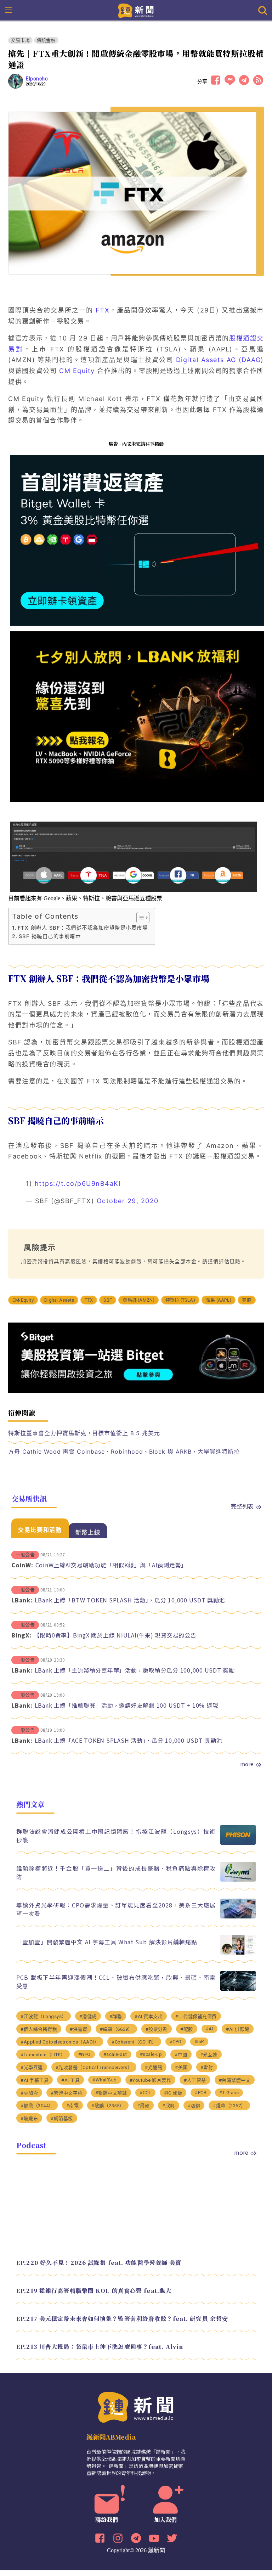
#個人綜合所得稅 (39, 2029)
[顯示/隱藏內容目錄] (139, 918)
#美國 (181, 2067)
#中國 (181, 2055)
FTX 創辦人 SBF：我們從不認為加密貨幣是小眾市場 (83, 928)
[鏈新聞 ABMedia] (136, 10)
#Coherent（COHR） (134, 2042)
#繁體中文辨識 (111, 2093)
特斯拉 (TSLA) (180, 1300)
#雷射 (207, 2067)
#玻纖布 (29, 2118)
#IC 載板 (173, 2093)
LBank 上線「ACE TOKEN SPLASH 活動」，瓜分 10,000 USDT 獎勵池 (129, 1740)
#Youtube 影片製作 (151, 2080)
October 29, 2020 (128, 1201)
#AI (210, 2029)
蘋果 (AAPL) (219, 1300)
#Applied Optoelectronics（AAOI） (60, 2042)
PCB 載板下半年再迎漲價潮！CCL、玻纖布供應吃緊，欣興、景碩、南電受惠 (116, 1982)
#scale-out (115, 2054)
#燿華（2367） (229, 2106)
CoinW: (22, 1565)
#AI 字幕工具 (35, 2080)
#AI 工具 (70, 2080)
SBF (108, 1300)
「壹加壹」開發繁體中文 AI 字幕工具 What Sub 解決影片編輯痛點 (107, 1942)
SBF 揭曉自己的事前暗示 (50, 936)
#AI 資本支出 (149, 2016)
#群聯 (116, 2016)
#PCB (201, 2093)
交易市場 (20, 40)
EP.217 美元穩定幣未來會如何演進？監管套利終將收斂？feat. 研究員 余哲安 (122, 2319)
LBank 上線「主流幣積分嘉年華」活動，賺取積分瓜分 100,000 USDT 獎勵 (135, 1670)
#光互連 (209, 2055)
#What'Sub (105, 2080)
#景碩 (143, 2106)
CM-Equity (23, 1300)
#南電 (73, 2106)
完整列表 (242, 1506)
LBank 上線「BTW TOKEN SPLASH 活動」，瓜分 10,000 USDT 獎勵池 (130, 1600)
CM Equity (77, 371)
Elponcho (37, 79)
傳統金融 (46, 40)
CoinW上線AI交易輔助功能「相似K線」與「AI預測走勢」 (111, 1565)
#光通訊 (154, 2067)
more (247, 1764)
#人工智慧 (195, 2080)
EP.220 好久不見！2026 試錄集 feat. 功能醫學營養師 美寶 (99, 2263)
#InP (199, 2042)
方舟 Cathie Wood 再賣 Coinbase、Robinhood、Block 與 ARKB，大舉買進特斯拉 (124, 1452)
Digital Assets (59, 1300)
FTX (103, 310)
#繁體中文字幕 (67, 2093)
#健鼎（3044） (37, 2106)
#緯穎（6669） (116, 2029)
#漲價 (194, 2106)
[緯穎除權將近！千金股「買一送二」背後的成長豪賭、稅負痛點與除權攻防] (238, 1880)
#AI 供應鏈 (238, 2029)
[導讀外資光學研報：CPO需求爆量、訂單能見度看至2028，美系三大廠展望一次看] (238, 1917)
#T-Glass (229, 2093)
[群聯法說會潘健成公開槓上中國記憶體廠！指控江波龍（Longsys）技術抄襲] (238, 1843)
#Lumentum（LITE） (43, 2055)
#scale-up (151, 2054)
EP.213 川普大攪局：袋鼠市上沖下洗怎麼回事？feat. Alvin (100, 2347)
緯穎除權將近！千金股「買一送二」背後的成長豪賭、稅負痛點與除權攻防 (116, 1872)
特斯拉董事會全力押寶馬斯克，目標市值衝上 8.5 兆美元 (84, 1433)
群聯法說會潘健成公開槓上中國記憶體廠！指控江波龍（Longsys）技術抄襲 (116, 1836)
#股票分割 (157, 2029)
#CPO (176, 2042)
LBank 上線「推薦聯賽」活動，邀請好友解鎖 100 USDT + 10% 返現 (127, 1705)
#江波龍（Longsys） (44, 2016)
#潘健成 (88, 2016)
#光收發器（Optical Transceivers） (94, 2067)
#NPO (84, 2054)
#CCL (145, 2093)
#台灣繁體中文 (235, 2080)
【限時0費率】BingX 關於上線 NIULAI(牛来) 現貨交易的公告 (115, 1635)
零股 (246, 1300)
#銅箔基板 (62, 2118)
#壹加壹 (29, 2093)
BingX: (22, 1635)
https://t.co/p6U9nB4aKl (78, 1183)
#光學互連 (32, 2067)
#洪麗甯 (78, 2029)
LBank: (22, 1600)
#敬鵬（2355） (108, 2106)
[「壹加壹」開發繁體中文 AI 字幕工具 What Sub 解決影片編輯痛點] (238, 1953)
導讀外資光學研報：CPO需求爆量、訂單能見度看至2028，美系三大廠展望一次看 (116, 1909)
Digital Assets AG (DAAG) (220, 360)
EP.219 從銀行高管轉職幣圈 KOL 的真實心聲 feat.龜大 (94, 2291)
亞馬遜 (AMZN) (138, 1300)
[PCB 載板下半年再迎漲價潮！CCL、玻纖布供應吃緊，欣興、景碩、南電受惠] (238, 1989)
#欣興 (169, 2106)
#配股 (187, 2029)
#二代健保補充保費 (196, 2016)
